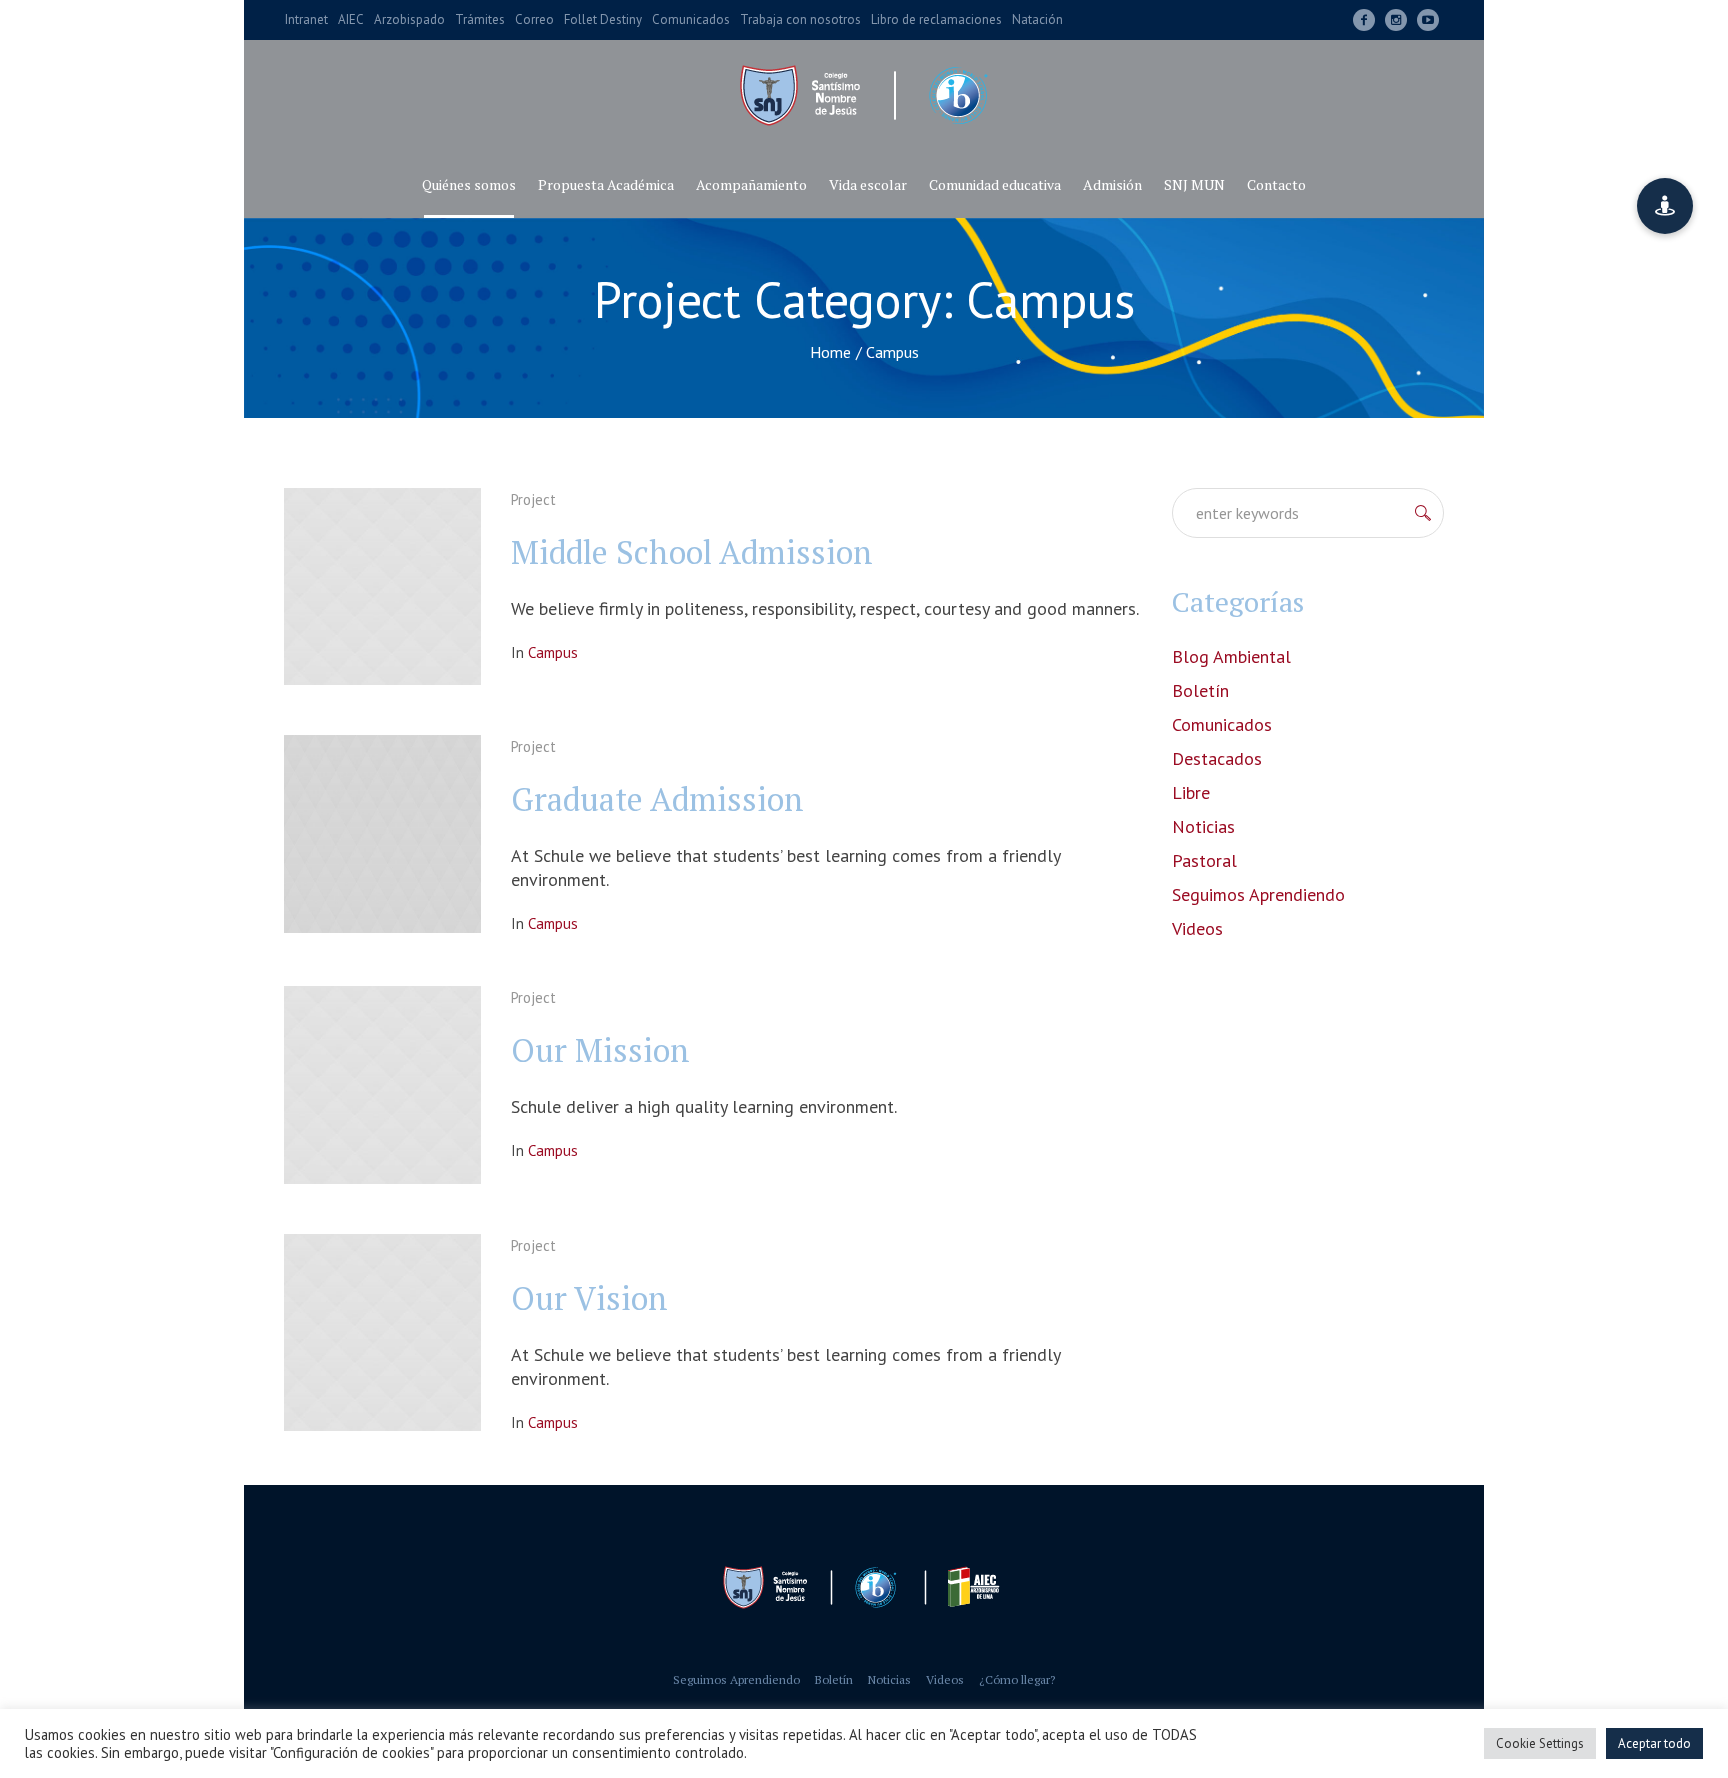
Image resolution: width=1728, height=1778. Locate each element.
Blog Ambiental (1231, 656)
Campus (553, 652)
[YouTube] (1428, 20)
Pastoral (1204, 860)
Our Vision (589, 1298)
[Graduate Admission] (382, 833)
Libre (1191, 792)
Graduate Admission (657, 799)
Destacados (1217, 758)
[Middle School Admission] (382, 586)
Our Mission (600, 1050)
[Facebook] (1364, 20)
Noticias (1203, 826)
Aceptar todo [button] (1654, 1743)
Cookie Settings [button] (1540, 1743)
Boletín (1200, 690)
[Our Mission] (382, 1084)
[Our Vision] (382, 1332)
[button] (1665, 206)
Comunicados (1222, 724)
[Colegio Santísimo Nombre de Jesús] (864, 1587)
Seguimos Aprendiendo (1258, 894)
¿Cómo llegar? (1017, 1679)
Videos (1197, 928)
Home (830, 352)
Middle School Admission (692, 552)
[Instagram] (1396, 20)
